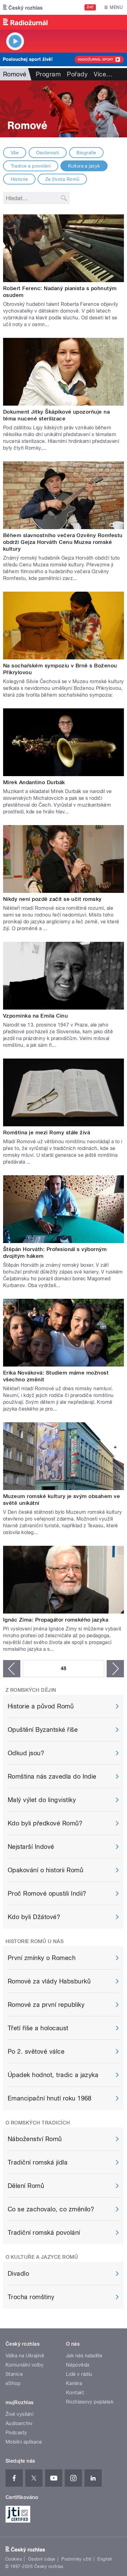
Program (48, 74)
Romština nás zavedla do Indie (52, 1776)
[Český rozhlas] (23, 7)
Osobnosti (47, 153)
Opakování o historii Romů (45, 1870)
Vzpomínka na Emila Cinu (35, 1016)
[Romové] (63, 109)
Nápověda (78, 2365)
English (105, 2559)
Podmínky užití (76, 2559)
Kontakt (75, 2393)
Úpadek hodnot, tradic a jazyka (53, 2075)
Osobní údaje (42, 2559)
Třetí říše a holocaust (38, 2028)
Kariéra (74, 2383)
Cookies (14, 2559)
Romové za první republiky (46, 2005)
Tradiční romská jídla (38, 2162)
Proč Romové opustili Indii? (47, 1894)
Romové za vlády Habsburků (49, 1981)
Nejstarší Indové (31, 1847)
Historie (19, 179)
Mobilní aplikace (24, 2442)
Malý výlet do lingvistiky (42, 1800)
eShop (13, 2383)
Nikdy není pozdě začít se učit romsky (52, 899)
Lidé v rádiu (79, 2374)
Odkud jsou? (26, 1753)
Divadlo (18, 2274)
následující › (115, 1669)
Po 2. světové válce (36, 2051)
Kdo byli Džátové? (34, 1917)
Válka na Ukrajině (25, 2356)
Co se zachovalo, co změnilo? (51, 2209)
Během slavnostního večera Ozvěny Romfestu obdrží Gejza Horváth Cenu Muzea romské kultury (63, 542)
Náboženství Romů (35, 2139)
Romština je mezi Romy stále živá (47, 1132)
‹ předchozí (12, 1669)
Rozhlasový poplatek (90, 2402)
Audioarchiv (19, 2423)
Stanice (14, 2374)
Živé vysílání (19, 2414)
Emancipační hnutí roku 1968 (50, 2098)
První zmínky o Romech (42, 1958)
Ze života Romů (62, 179)
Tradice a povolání (31, 166)
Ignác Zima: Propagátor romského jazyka (56, 1620)
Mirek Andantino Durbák (34, 782)
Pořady (77, 74)
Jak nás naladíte (84, 2356)
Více (103, 74)
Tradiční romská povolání (44, 2233)
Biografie (86, 153)
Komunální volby (25, 2365)
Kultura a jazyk (84, 166)
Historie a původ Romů (41, 1706)
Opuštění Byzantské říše (43, 1730)
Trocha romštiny (31, 2297)
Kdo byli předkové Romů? (45, 1823)
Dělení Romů (26, 2186)
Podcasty (16, 2433)
